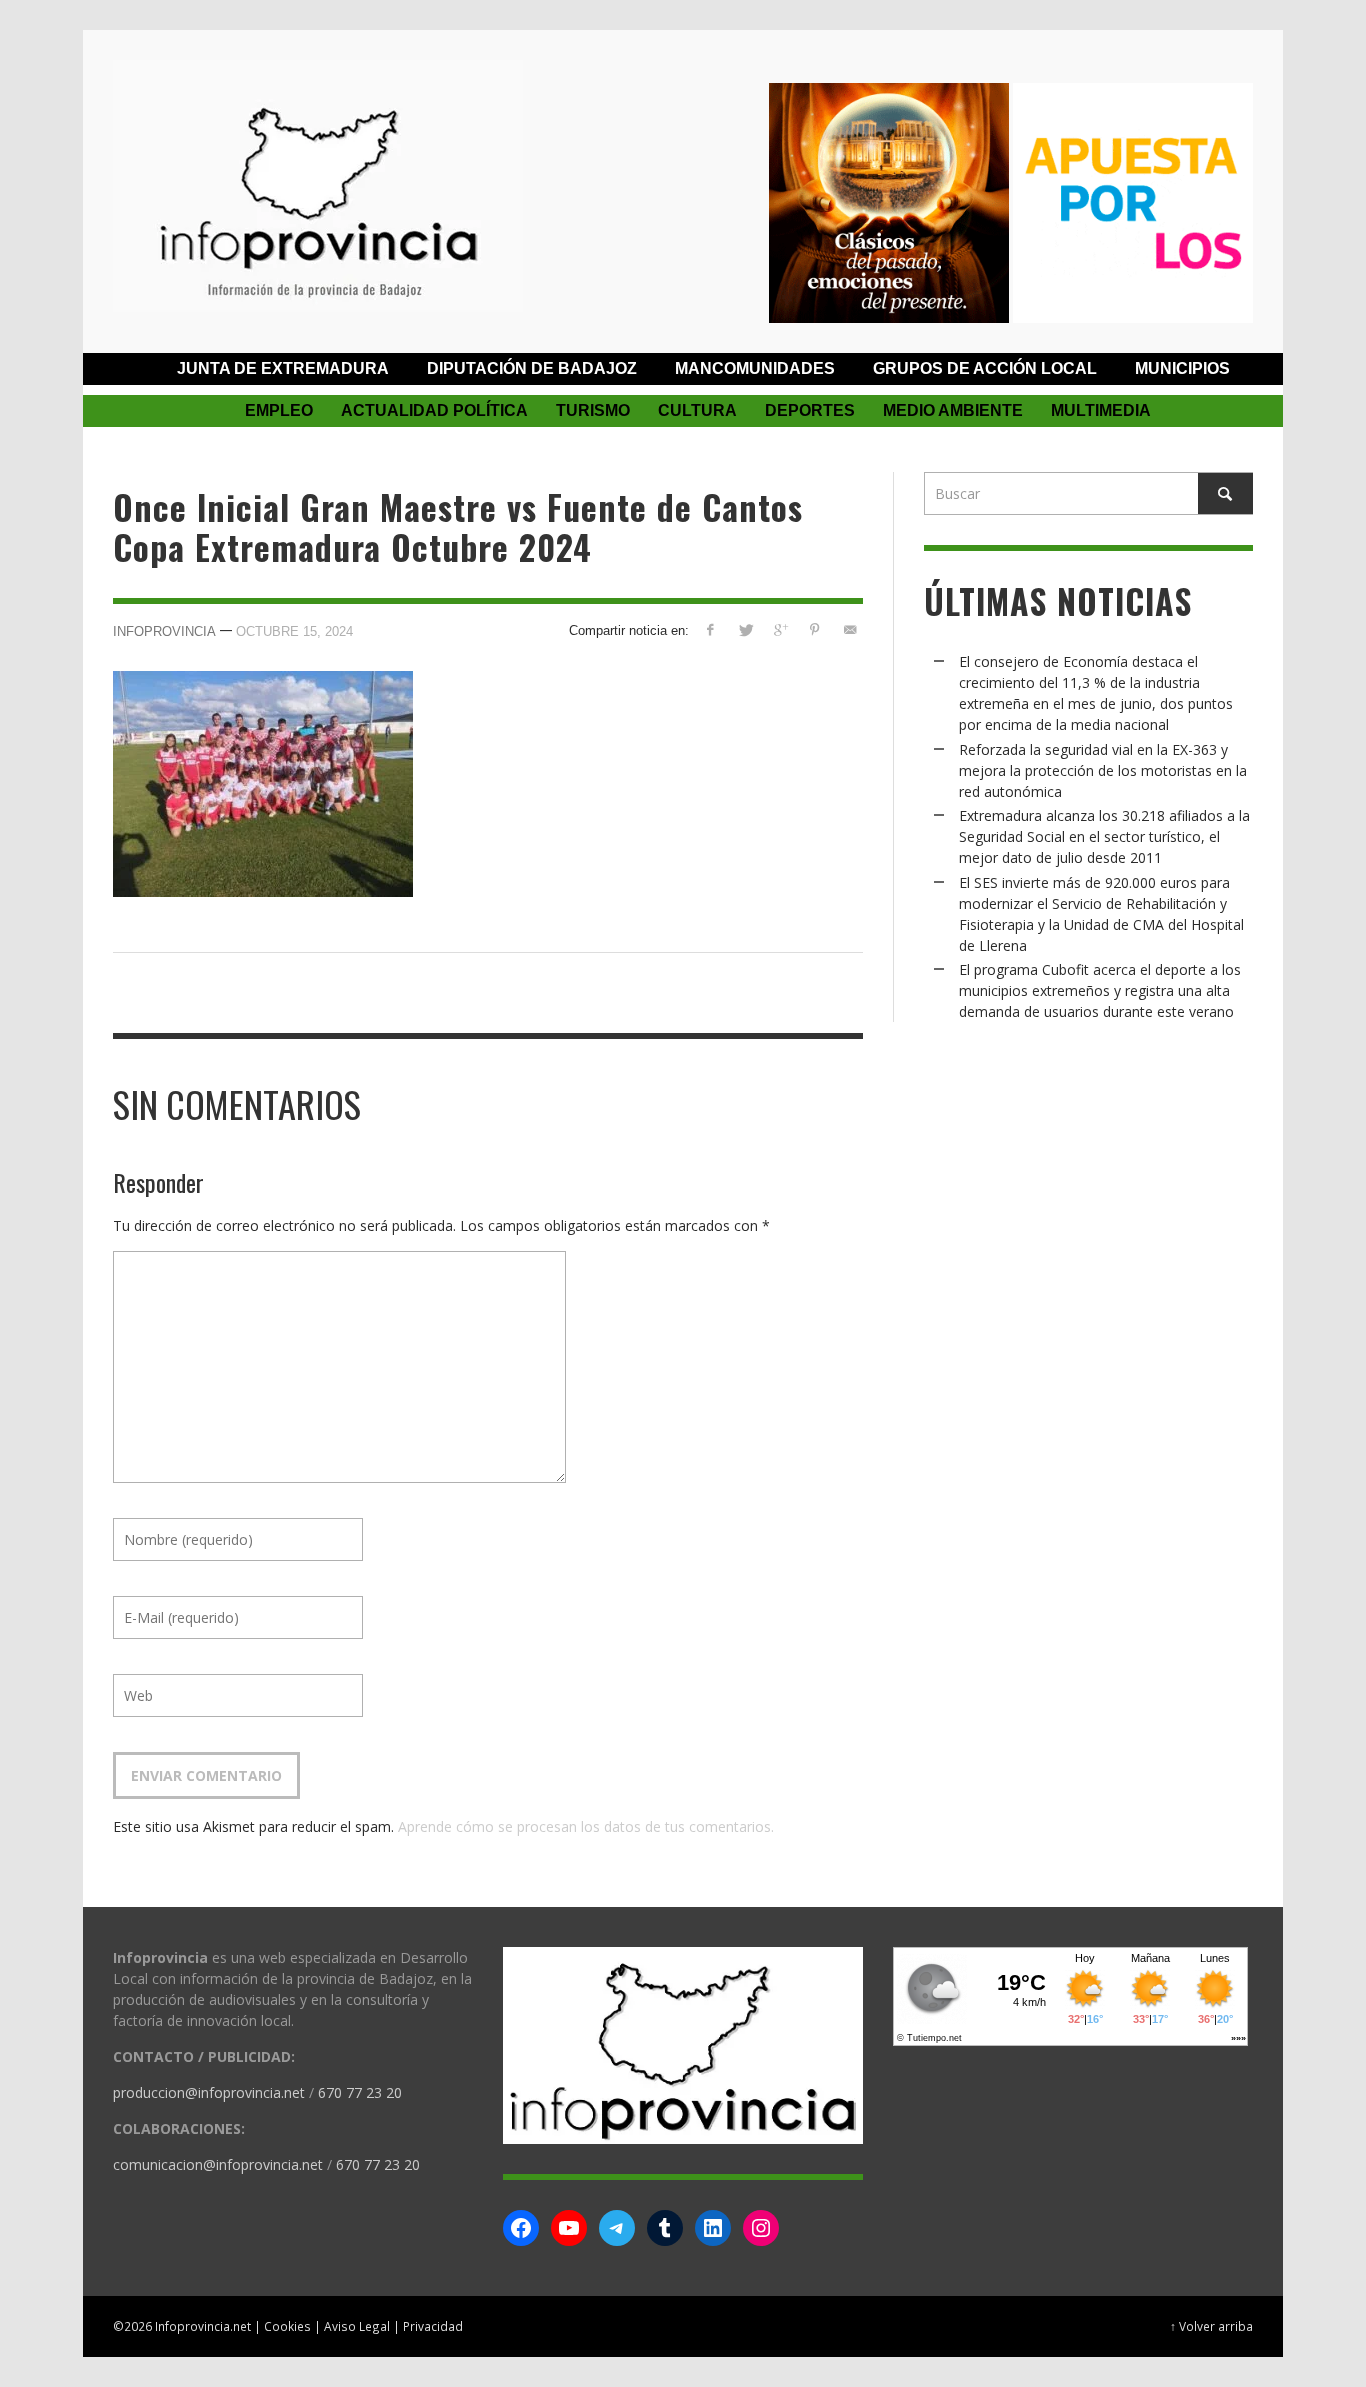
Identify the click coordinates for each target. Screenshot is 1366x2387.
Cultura (697, 410)
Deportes (810, 410)
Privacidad (433, 2326)
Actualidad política (434, 410)
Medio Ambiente (953, 410)
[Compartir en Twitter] (745, 629)
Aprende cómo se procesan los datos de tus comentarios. (586, 1826)
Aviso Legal (357, 2326)
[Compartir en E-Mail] (849, 629)
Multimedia (1101, 410)
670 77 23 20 (360, 2092)
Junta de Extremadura (283, 368)
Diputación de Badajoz (532, 368)
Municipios (1182, 368)
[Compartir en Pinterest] (814, 629)
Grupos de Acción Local (985, 368)
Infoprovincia (164, 630)
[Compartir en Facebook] (710, 629)
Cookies (287, 2326)
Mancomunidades (755, 368)
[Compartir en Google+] (780, 629)
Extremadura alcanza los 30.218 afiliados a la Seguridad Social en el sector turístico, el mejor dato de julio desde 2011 (1104, 836)
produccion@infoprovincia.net (209, 2092)
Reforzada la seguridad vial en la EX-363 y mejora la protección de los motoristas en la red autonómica (1103, 770)
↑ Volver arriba (1211, 2326)
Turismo (593, 410)
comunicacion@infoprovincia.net (218, 2164)
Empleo (279, 410)
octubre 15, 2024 (294, 630)
